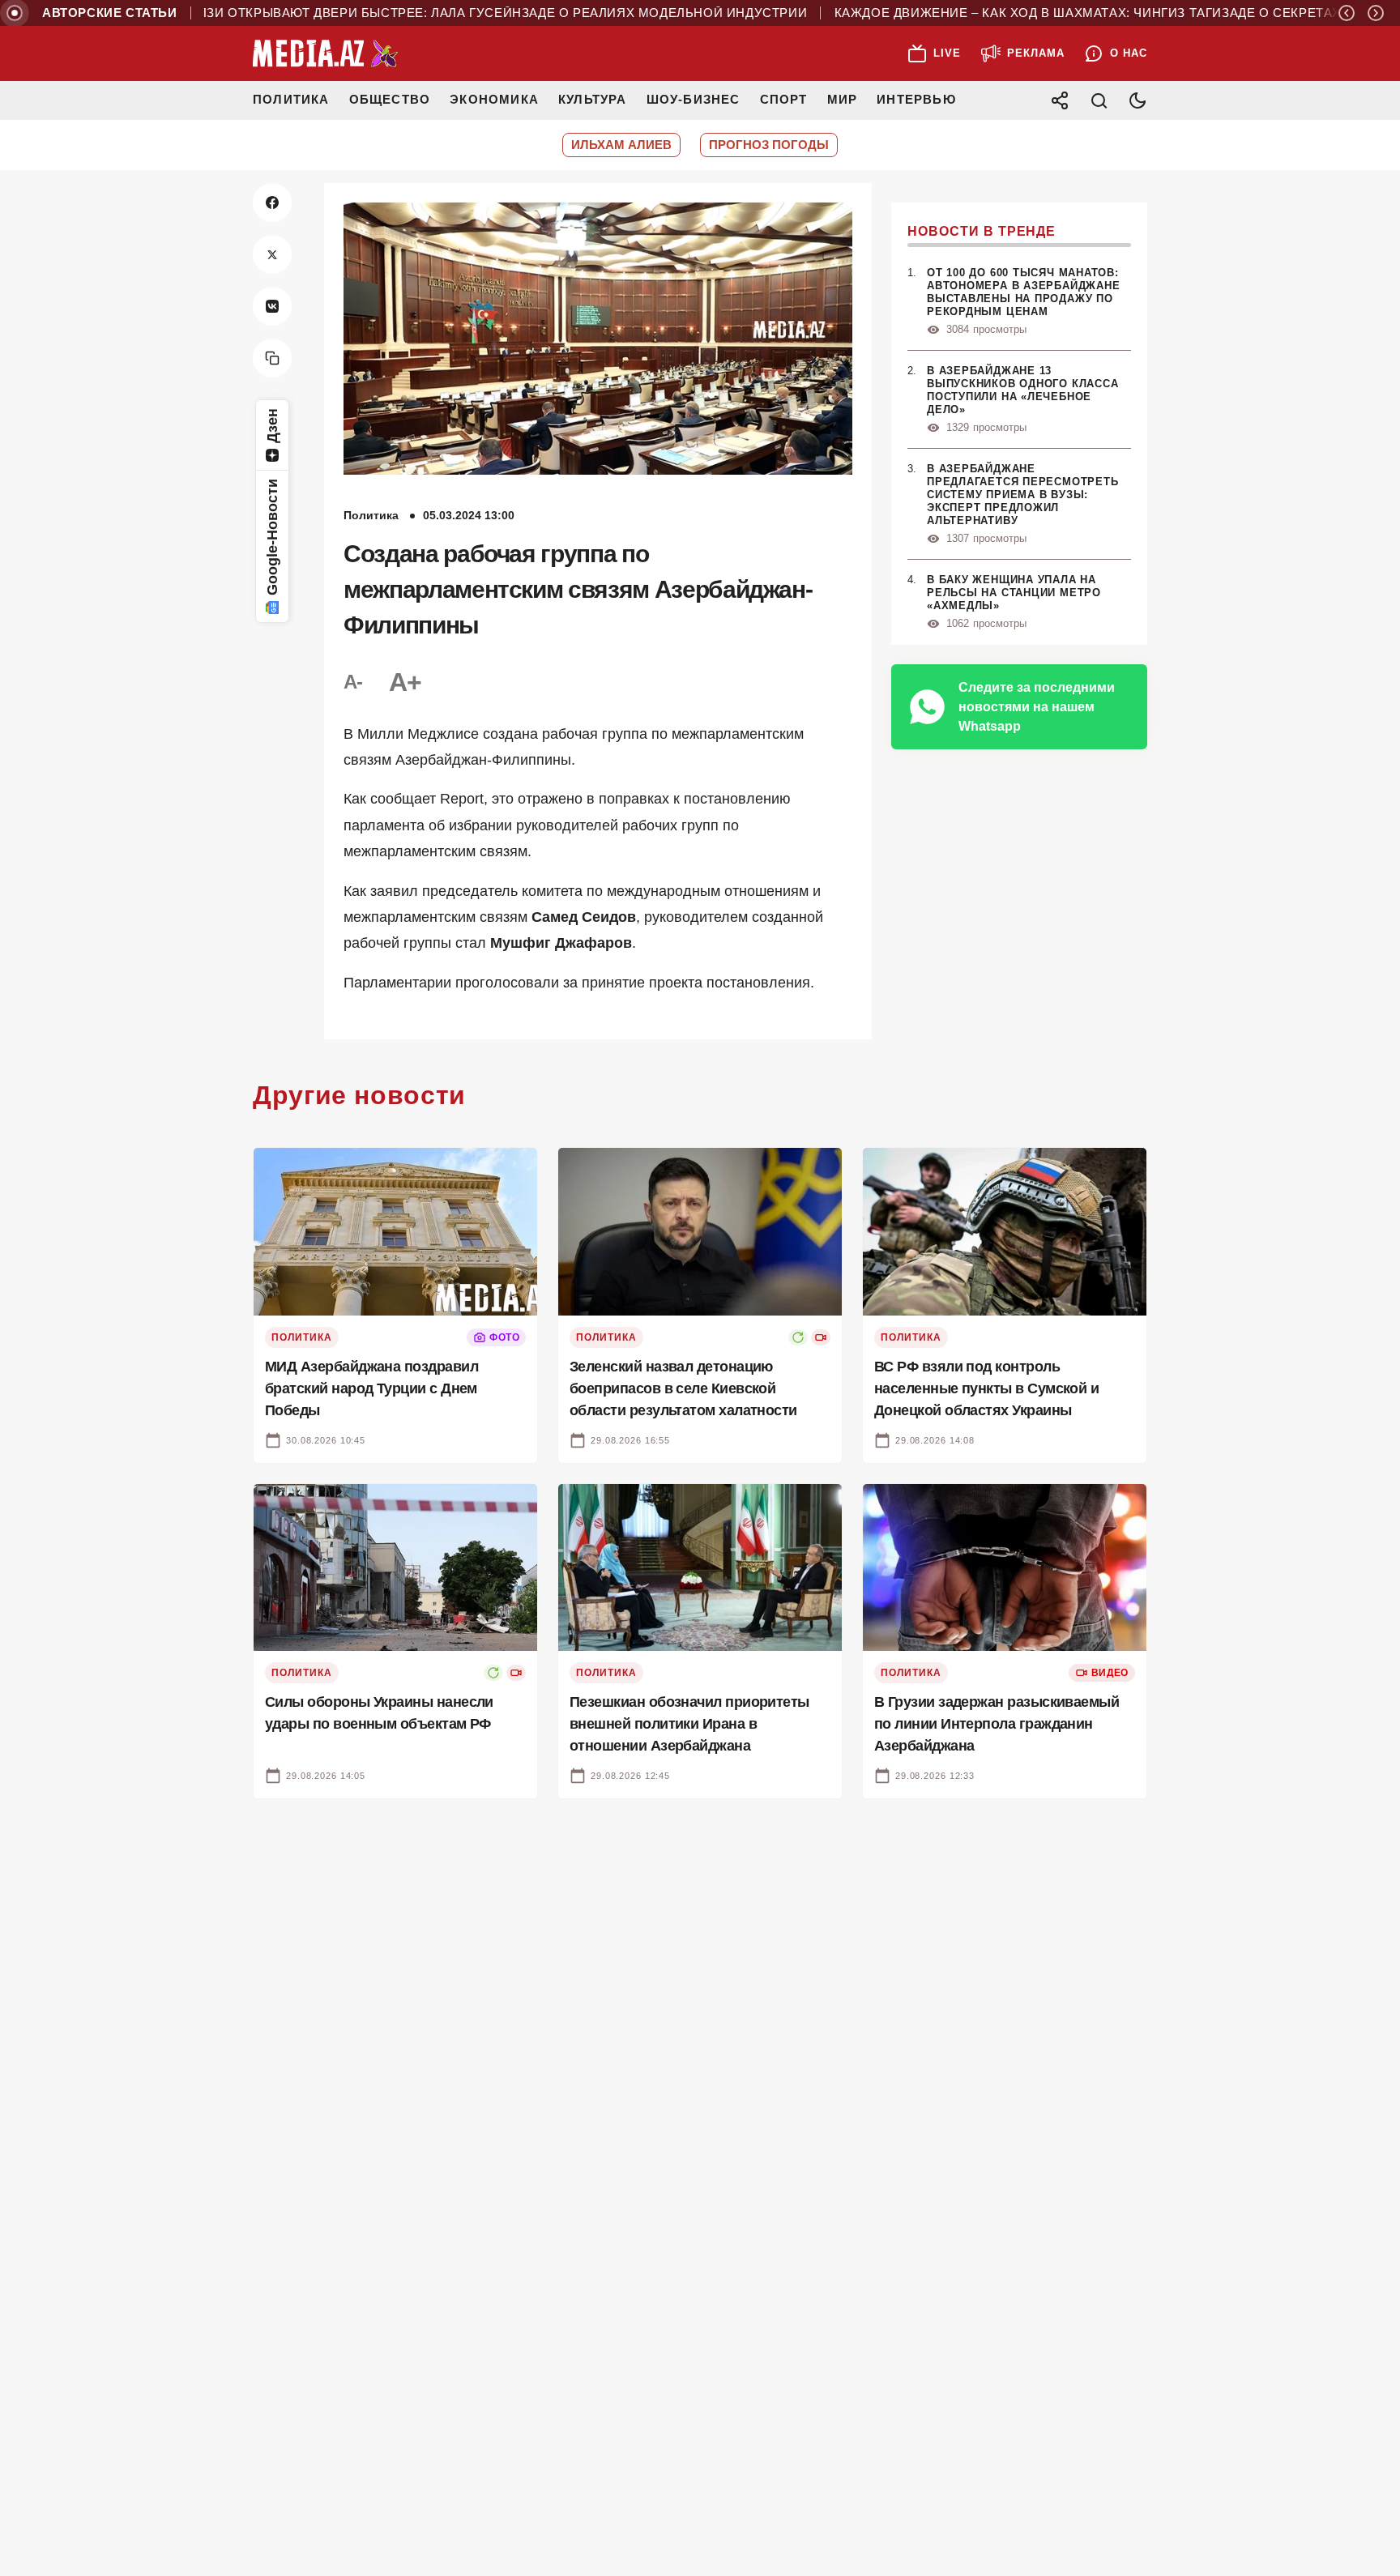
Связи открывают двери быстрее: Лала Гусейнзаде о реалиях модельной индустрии (439, 13)
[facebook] (272, 203)
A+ (405, 682)
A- (353, 682)
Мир (843, 99)
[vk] (272, 306)
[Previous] (1347, 13)
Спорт (784, 99)
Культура (593, 99)
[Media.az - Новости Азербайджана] (326, 53)
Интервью (916, 99)
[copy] (272, 358)
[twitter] (272, 254)
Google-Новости (272, 537)
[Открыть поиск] (1099, 100)
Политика (291, 99)
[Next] (1376, 13)
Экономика (494, 99)
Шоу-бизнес (694, 99)
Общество (390, 99)
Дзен (272, 426)
